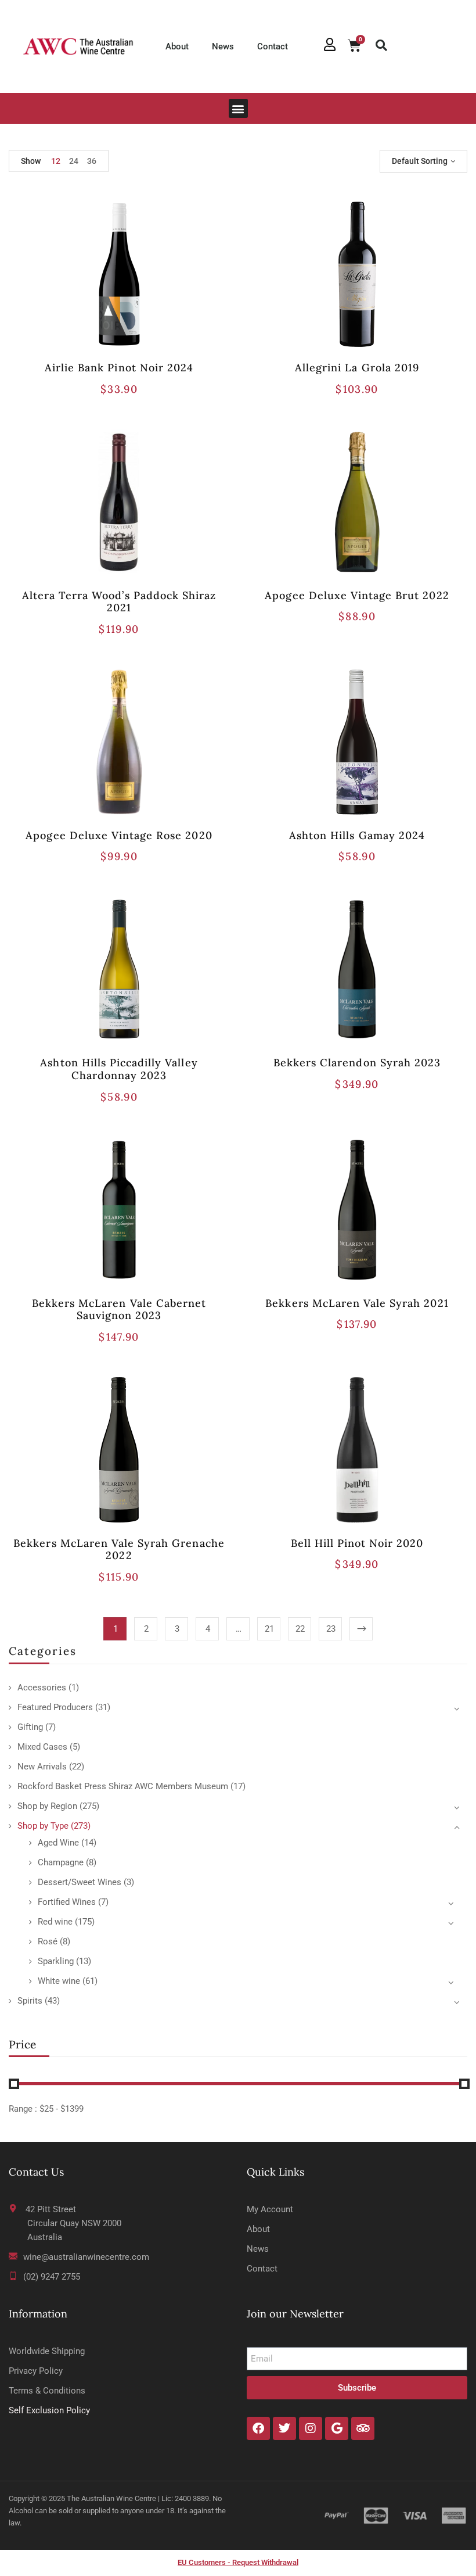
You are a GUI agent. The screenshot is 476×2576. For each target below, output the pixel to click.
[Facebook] (258, 2428)
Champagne (61, 1862)
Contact (273, 46)
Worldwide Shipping (47, 2351)
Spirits (30, 2001)
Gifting (30, 1727)
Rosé (48, 1941)
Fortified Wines (67, 1902)
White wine (59, 1981)
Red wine (55, 1922)
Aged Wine (58, 1843)
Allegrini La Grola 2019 (357, 368)
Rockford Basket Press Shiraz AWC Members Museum (123, 1786)
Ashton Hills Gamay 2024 (357, 835)
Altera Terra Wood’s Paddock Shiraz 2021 (119, 602)
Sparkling (56, 1961)
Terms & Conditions (47, 2391)
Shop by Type (43, 1826)
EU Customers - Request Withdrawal (238, 2562)
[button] (381, 45)
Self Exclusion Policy (49, 2410)
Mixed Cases (42, 1747)
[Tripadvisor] (363, 2428)
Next (361, 1629)
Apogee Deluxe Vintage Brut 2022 (357, 595)
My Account (270, 2209)
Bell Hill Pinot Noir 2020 (357, 1543)
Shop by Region (47, 1806)
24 (74, 161)
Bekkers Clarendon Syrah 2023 (357, 1063)
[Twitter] (284, 2428)
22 (300, 1629)
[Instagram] (311, 2428)
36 (92, 161)
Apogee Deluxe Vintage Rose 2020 (119, 835)
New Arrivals (42, 1767)
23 (331, 1629)
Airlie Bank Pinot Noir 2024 (119, 368)
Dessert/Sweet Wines (80, 1882)
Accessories (42, 1688)
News (223, 46)
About (177, 46)
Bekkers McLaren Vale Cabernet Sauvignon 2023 (119, 1310)
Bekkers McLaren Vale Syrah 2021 (357, 1303)
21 (269, 1629)
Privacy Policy (36, 2371)
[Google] (337, 2428)
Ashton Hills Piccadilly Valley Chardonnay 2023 (119, 1069)
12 (56, 161)
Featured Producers (55, 1707)
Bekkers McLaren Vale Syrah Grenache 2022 (119, 1549)
